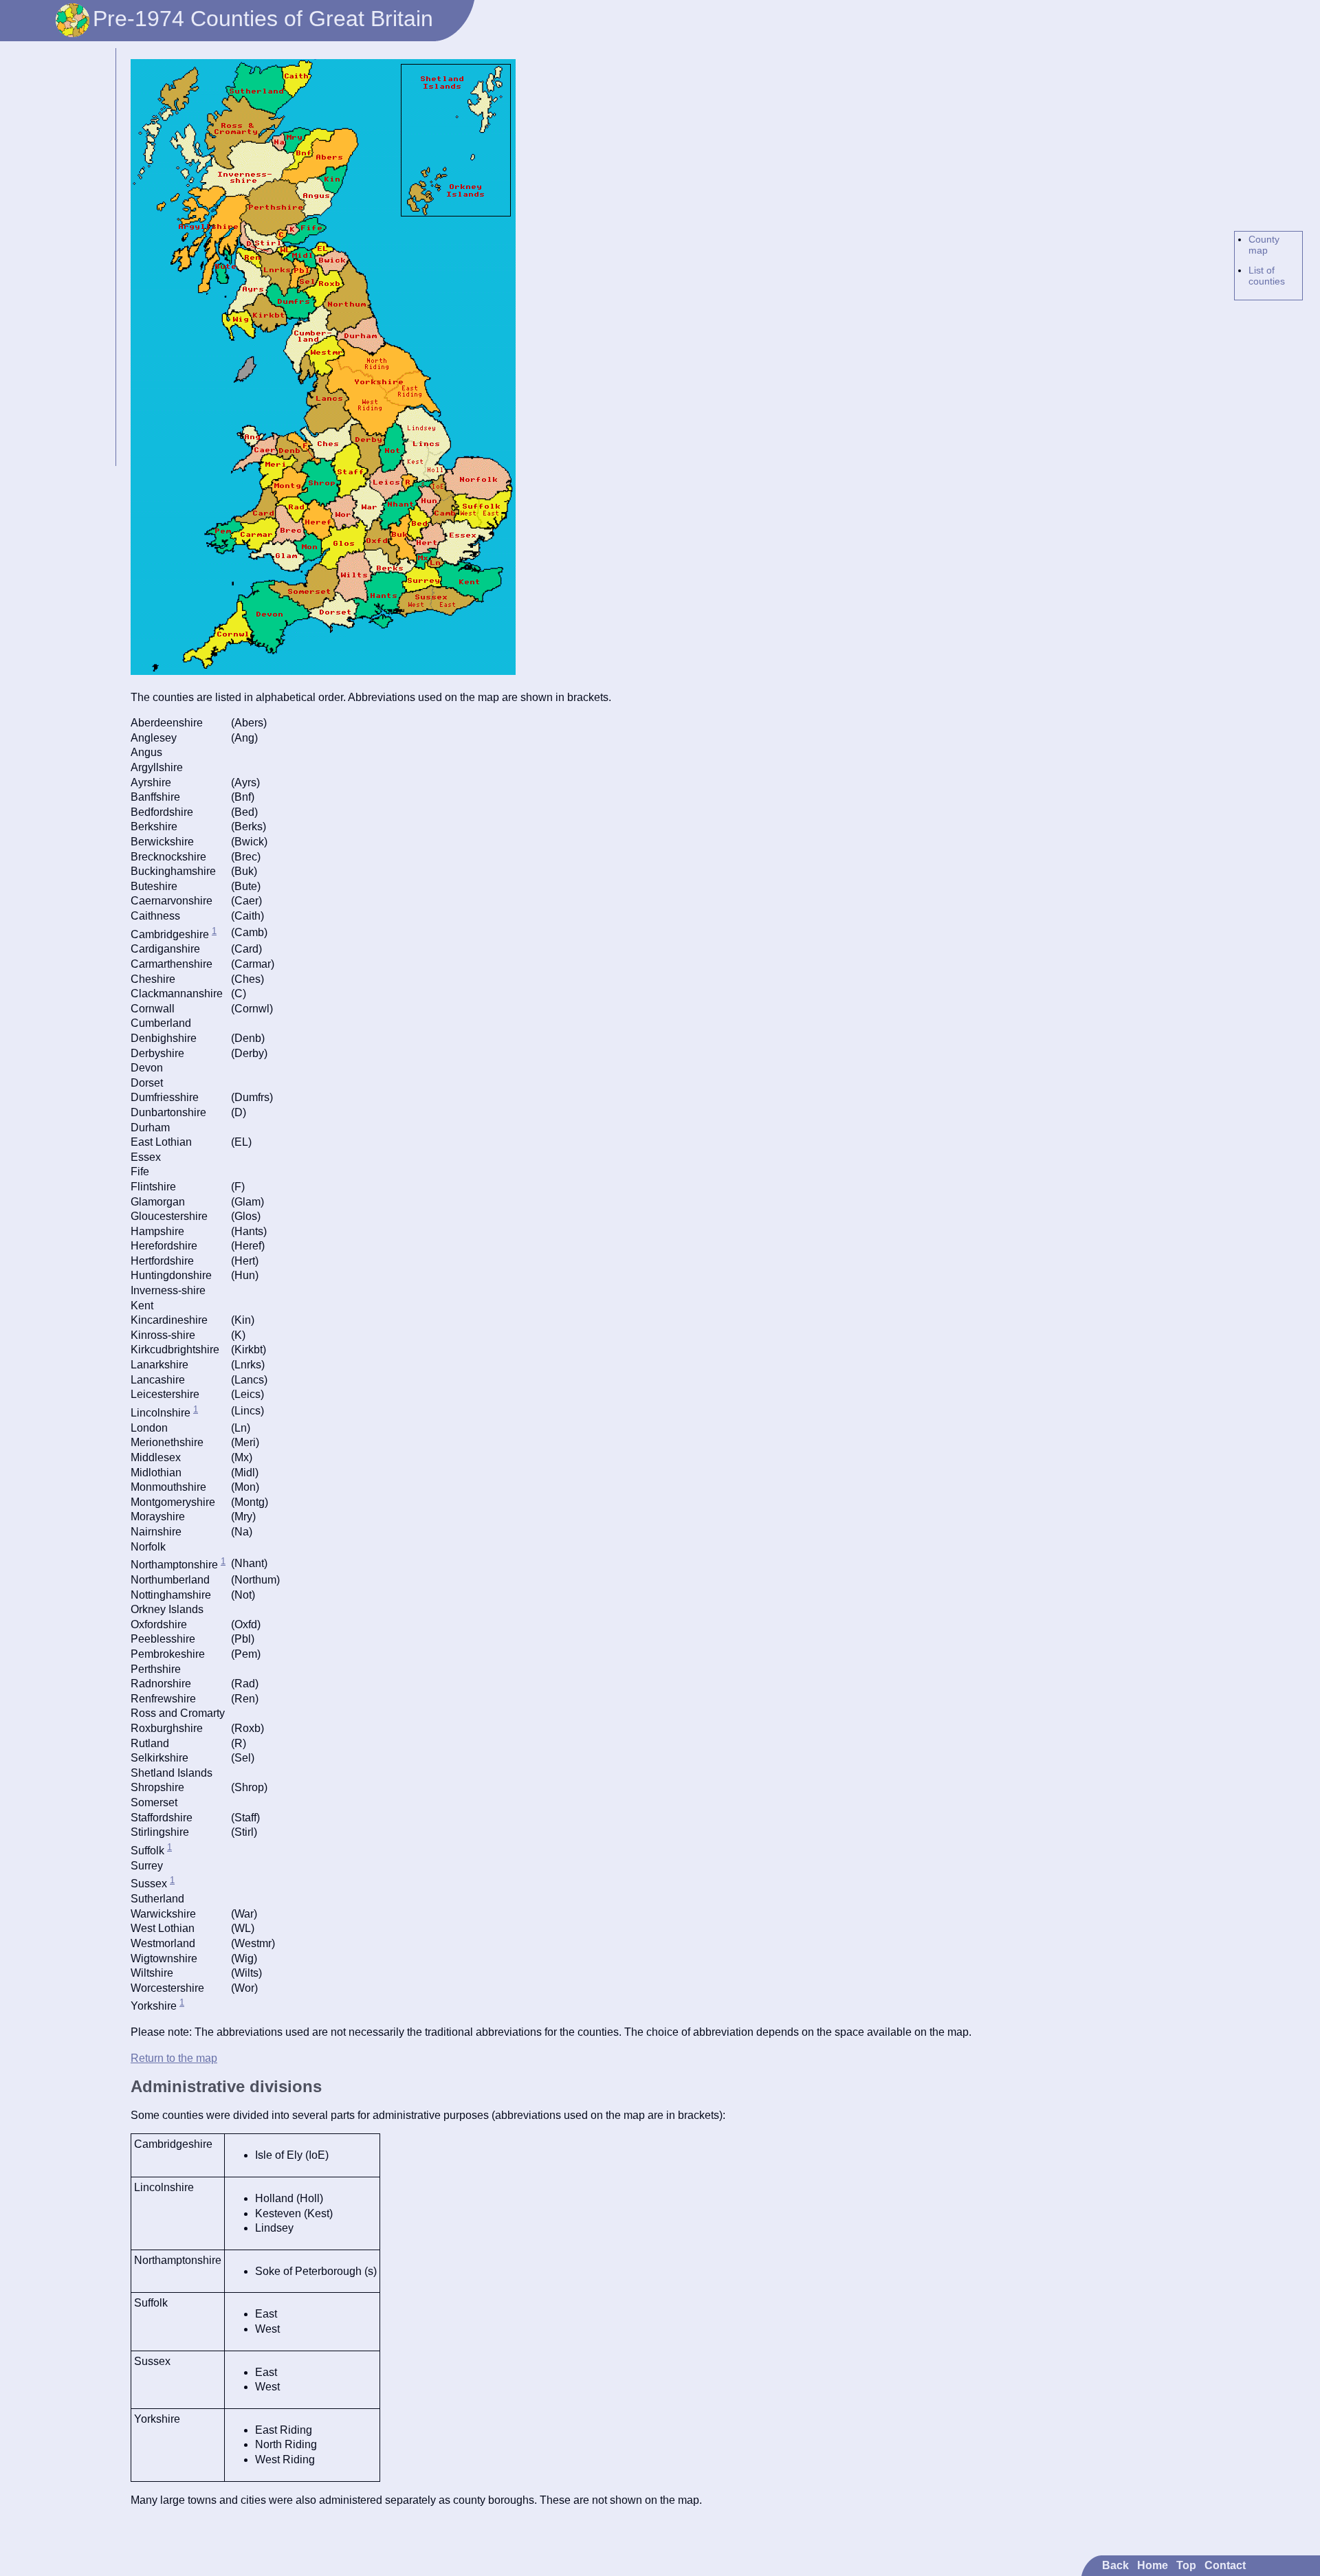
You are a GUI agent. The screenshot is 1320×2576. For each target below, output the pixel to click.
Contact (1225, 2565)
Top (1186, 2565)
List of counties (1267, 276)
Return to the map (174, 2058)
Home (1153, 2565)
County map (1264, 245)
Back (1115, 2565)
